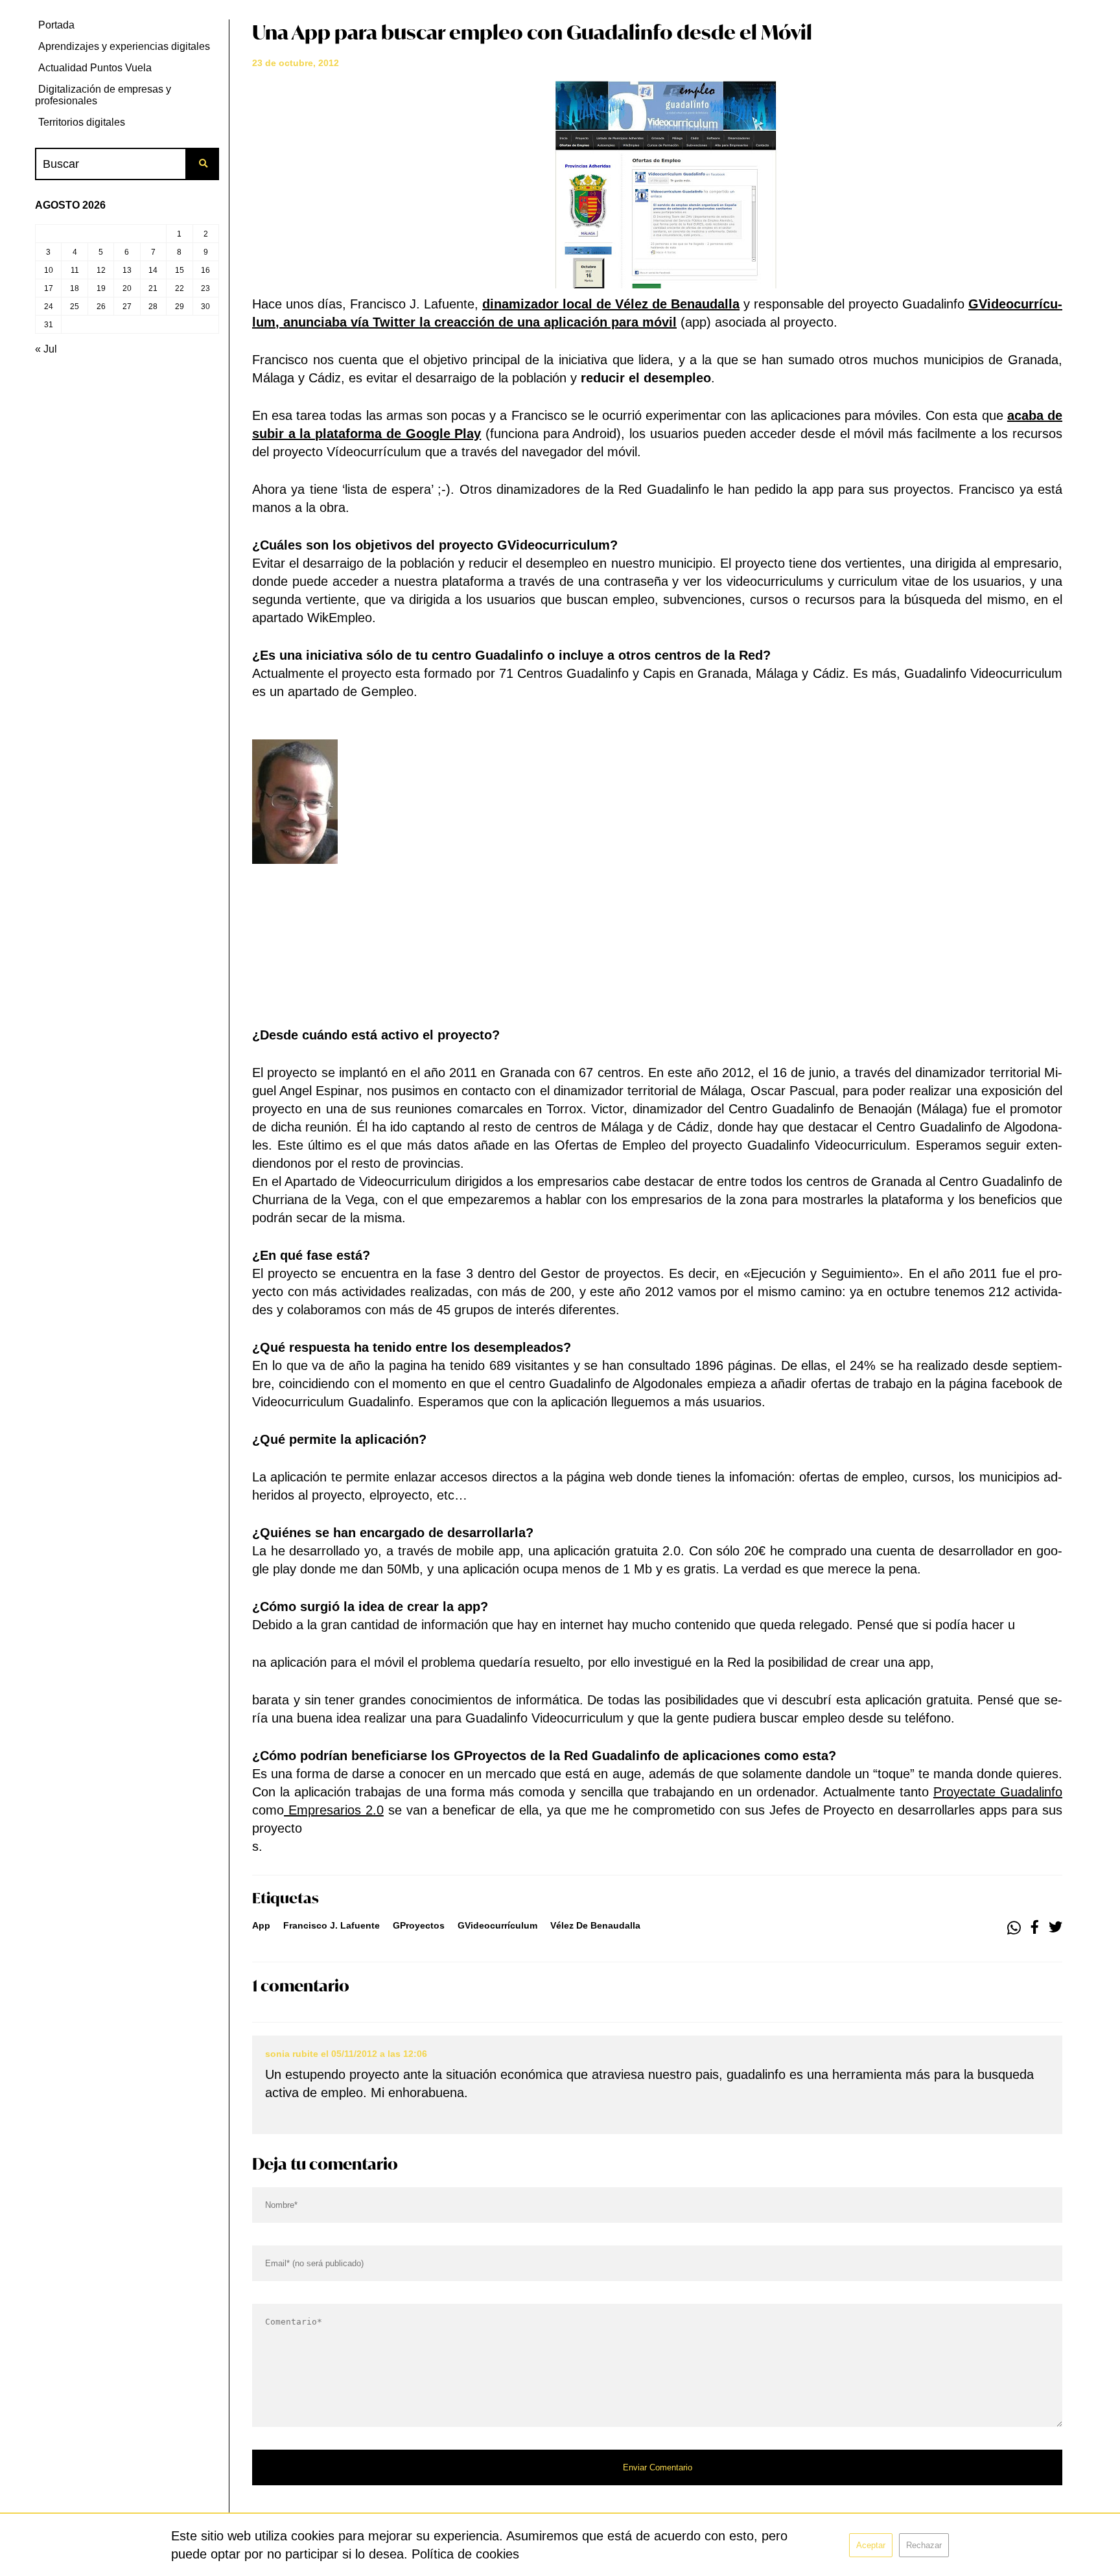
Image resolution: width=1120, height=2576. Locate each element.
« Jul (46, 349)
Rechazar (924, 2545)
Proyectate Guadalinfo (998, 1792)
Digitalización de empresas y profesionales (103, 95)
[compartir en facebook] (1035, 1928)
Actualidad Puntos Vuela (95, 68)
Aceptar (871, 2545)
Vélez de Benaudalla (595, 1925)
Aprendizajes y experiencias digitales (124, 46)
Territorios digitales (82, 122)
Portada (56, 25)
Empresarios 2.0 (334, 1810)
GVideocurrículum (497, 1925)
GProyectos (419, 1925)
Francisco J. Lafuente (332, 1925)
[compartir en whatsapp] (1014, 1928)
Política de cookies (465, 2554)
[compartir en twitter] (1056, 1928)
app (261, 1925)
